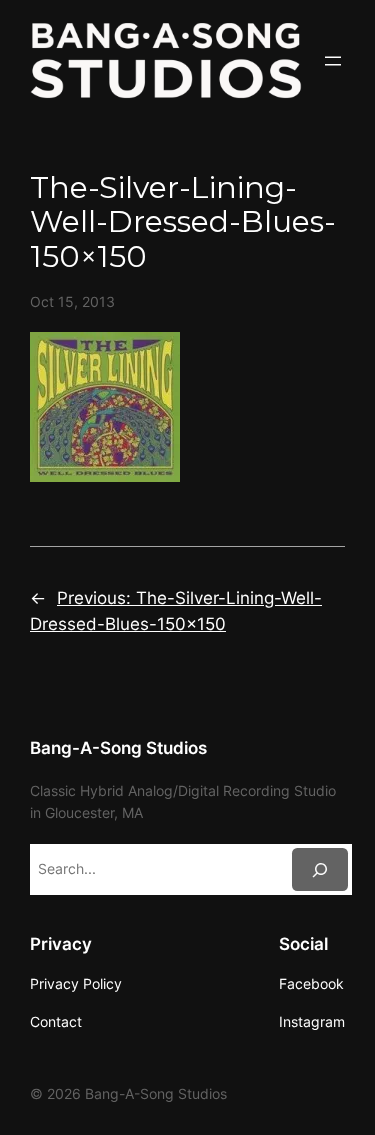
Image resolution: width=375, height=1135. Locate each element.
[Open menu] (333, 61)
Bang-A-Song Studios (118, 748)
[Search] (320, 869)
